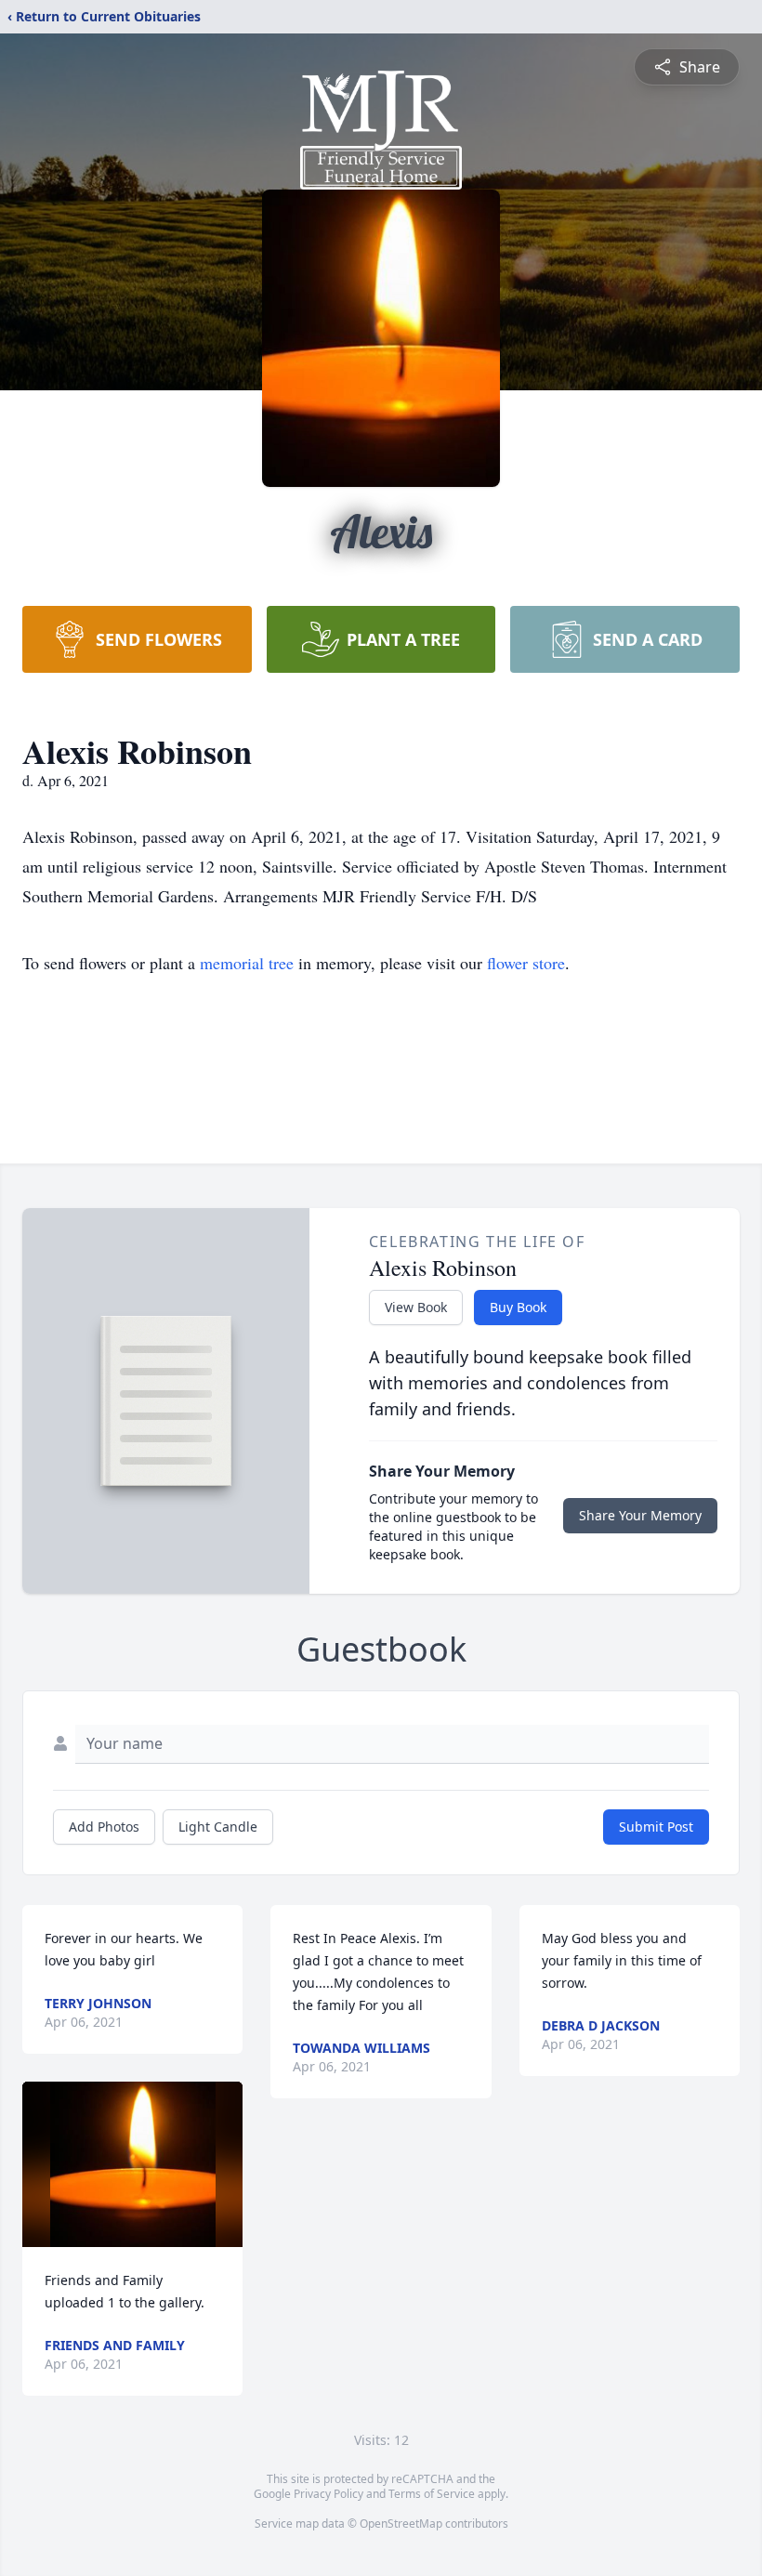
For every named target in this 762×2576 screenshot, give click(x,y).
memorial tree (247, 963)
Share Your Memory (640, 1515)
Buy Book (518, 1307)
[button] (133, 2164)
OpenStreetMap (401, 2523)
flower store (526, 963)
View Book (416, 1307)
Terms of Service (432, 2494)
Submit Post (656, 1827)
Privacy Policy (328, 2494)
